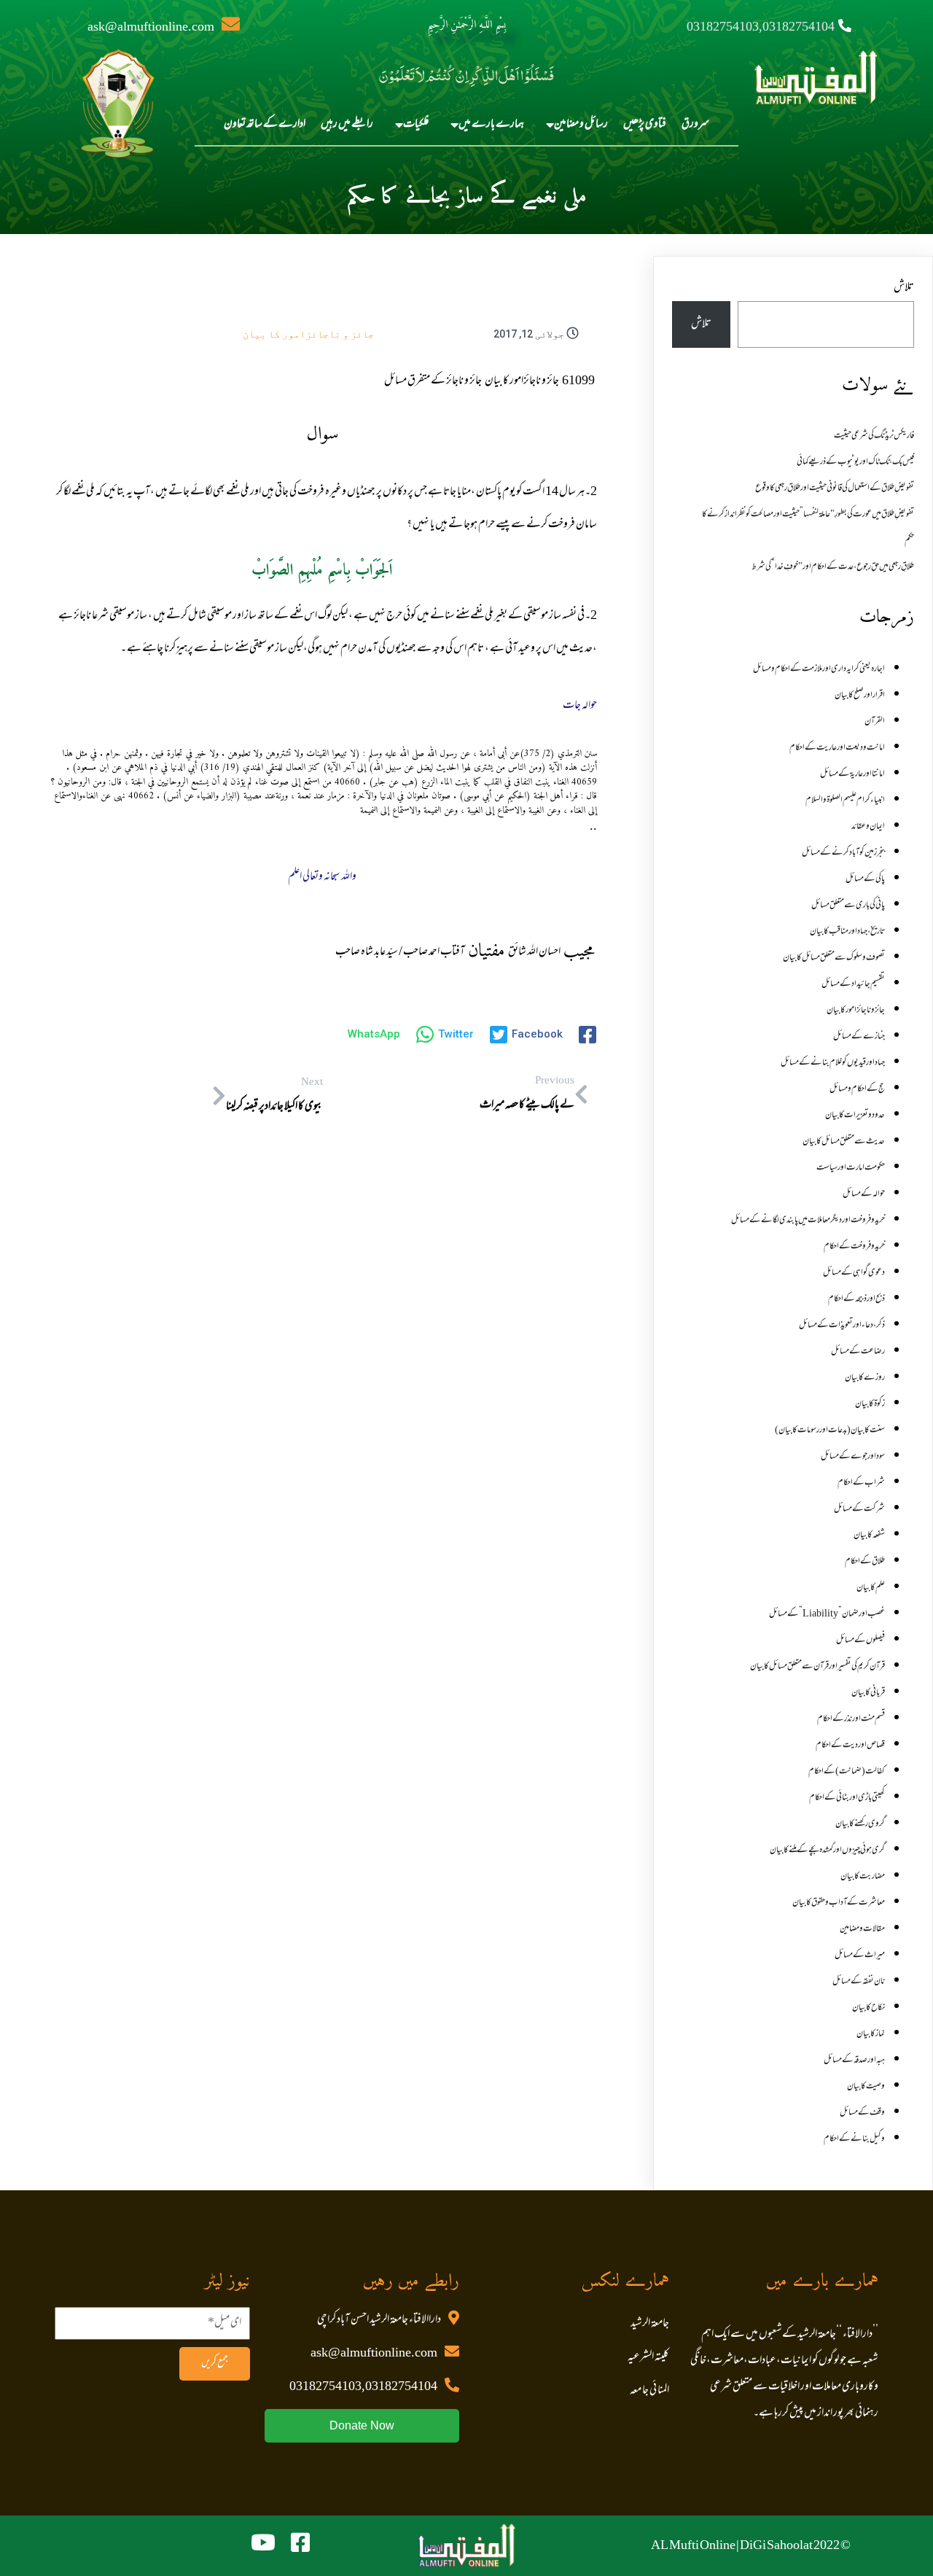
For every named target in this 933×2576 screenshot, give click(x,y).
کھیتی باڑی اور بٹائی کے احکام (847, 1798)
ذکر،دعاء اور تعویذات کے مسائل (842, 1326)
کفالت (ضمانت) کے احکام (847, 1772)
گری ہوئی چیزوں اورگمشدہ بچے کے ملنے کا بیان (827, 1851)
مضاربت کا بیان (863, 1877)
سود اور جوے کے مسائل (853, 1457)
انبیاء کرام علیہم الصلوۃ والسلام (845, 801)
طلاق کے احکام (865, 1562)
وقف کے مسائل (862, 2113)
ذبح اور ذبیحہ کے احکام (856, 1299)
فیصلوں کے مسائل (860, 1641)
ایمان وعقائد (868, 827)
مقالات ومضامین (862, 1929)
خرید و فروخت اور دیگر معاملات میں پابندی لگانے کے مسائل (808, 1221)
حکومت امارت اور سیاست (851, 1168)
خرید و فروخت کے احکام (854, 1247)
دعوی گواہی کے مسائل (854, 1273)
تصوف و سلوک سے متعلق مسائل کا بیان (834, 958)
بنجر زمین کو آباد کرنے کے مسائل (843, 853)
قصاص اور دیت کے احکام (850, 1746)
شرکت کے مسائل (859, 1509)
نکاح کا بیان (868, 2008)
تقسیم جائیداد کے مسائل (853, 984)
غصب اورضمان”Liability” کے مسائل (827, 1614)
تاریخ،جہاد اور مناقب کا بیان (847, 932)
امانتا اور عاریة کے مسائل (852, 774)
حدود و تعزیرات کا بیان (855, 1116)
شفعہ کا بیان (869, 1536)
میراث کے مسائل (860, 1956)
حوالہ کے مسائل (864, 1194)
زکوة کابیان (870, 1404)
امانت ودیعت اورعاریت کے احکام (837, 748)
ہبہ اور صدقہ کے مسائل (854, 2061)
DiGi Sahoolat (776, 2546)
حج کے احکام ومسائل (857, 1089)
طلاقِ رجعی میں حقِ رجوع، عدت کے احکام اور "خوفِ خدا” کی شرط (833, 567)
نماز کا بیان (871, 2034)
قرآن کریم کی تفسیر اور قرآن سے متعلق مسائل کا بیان (817, 1667)
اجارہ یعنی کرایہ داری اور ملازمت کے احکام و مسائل (819, 669)
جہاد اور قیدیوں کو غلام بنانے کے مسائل (833, 1063)
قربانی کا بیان (868, 1693)
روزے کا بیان (865, 1378)
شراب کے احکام (861, 1483)
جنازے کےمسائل (859, 1037)
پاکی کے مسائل (865, 879)
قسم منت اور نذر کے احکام (851, 1719)
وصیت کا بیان (866, 2087)
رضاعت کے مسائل (858, 1352)
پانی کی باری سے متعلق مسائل (848, 906)
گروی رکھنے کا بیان (860, 1824)
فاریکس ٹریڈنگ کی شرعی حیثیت (874, 436)
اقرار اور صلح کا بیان (860, 696)
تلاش (904, 288)
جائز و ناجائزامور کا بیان (308, 334)
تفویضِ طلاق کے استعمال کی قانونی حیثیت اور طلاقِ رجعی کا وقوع (835, 489)
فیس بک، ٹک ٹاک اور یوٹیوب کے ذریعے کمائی (855, 462)
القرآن (875, 722)
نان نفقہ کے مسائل (859, 1982)
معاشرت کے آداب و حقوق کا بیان (839, 1903)
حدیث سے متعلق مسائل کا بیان (844, 1142)
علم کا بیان (871, 1588)
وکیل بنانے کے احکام (854, 2139)
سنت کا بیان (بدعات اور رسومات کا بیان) (830, 1431)
